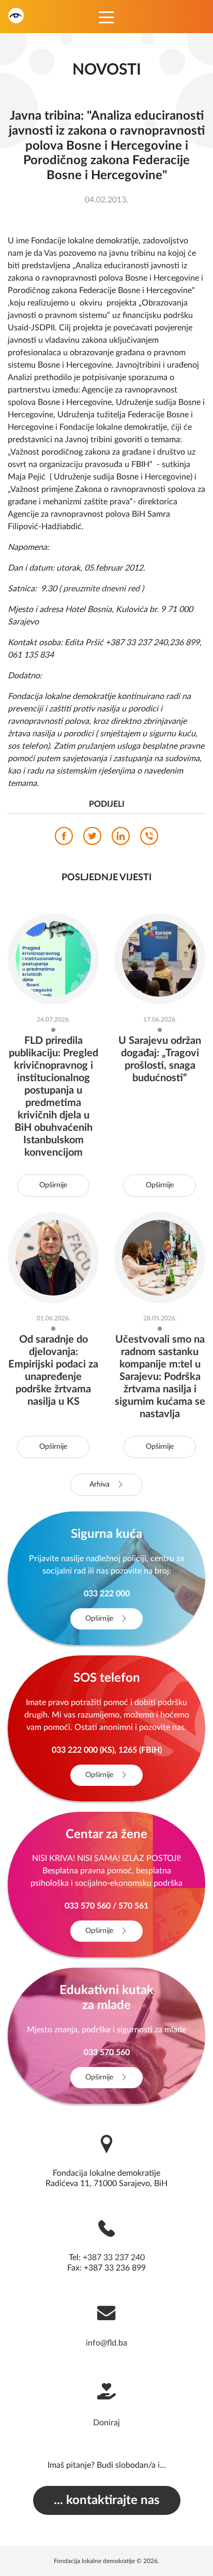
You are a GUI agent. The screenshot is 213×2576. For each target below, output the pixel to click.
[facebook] (64, 839)
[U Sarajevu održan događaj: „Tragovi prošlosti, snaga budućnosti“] (160, 958)
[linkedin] (121, 839)
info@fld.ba (106, 2343)
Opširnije (53, 1185)
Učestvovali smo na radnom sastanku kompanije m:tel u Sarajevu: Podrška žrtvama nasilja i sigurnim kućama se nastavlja (160, 1377)
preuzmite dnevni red (101, 589)
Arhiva (101, 1485)
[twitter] (92, 839)
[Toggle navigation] (106, 17)
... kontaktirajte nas (107, 2500)
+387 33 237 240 (114, 2258)
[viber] (149, 839)
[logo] (16, 15)
